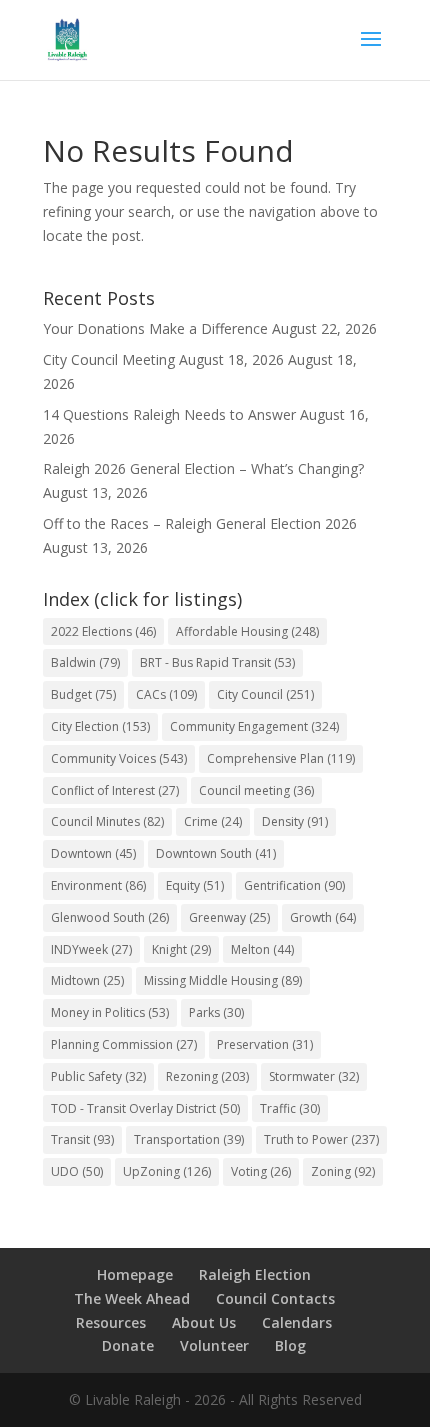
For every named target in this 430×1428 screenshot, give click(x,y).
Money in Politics (110, 1012)
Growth (323, 917)
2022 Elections (103, 631)
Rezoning (207, 1076)
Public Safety (98, 1076)
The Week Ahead (132, 1298)
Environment (98, 885)
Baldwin (85, 662)
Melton (262, 949)
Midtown (87, 980)
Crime (213, 821)
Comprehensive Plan (281, 758)
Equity (195, 885)
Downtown (93, 853)
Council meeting (256, 790)
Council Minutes (107, 821)
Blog (290, 1345)
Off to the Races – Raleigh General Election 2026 (200, 523)
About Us (204, 1322)
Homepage (135, 1274)
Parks (216, 1012)
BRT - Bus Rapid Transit (217, 662)
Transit (82, 1139)
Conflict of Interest (115, 790)
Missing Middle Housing (223, 980)
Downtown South (216, 853)
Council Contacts (275, 1298)
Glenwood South (110, 917)
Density (295, 821)
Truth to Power (321, 1139)
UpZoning (167, 1171)
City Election (100, 726)
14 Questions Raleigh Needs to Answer (169, 414)
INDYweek (91, 949)
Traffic (290, 1108)
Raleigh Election (255, 1274)
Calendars (297, 1322)
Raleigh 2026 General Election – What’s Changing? (203, 468)
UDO (77, 1171)
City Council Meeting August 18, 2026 (163, 359)
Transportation (189, 1139)
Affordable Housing (247, 631)
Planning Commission (124, 1044)
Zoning (343, 1171)
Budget (83, 694)
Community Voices (119, 758)
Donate (128, 1345)
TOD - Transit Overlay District (145, 1108)
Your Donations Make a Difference (155, 328)
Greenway (229, 917)
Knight (181, 949)
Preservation (265, 1044)
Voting (261, 1171)
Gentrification (294, 885)
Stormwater (314, 1076)
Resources (111, 1322)
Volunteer (214, 1345)
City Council (265, 694)
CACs (166, 694)
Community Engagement (254, 726)
